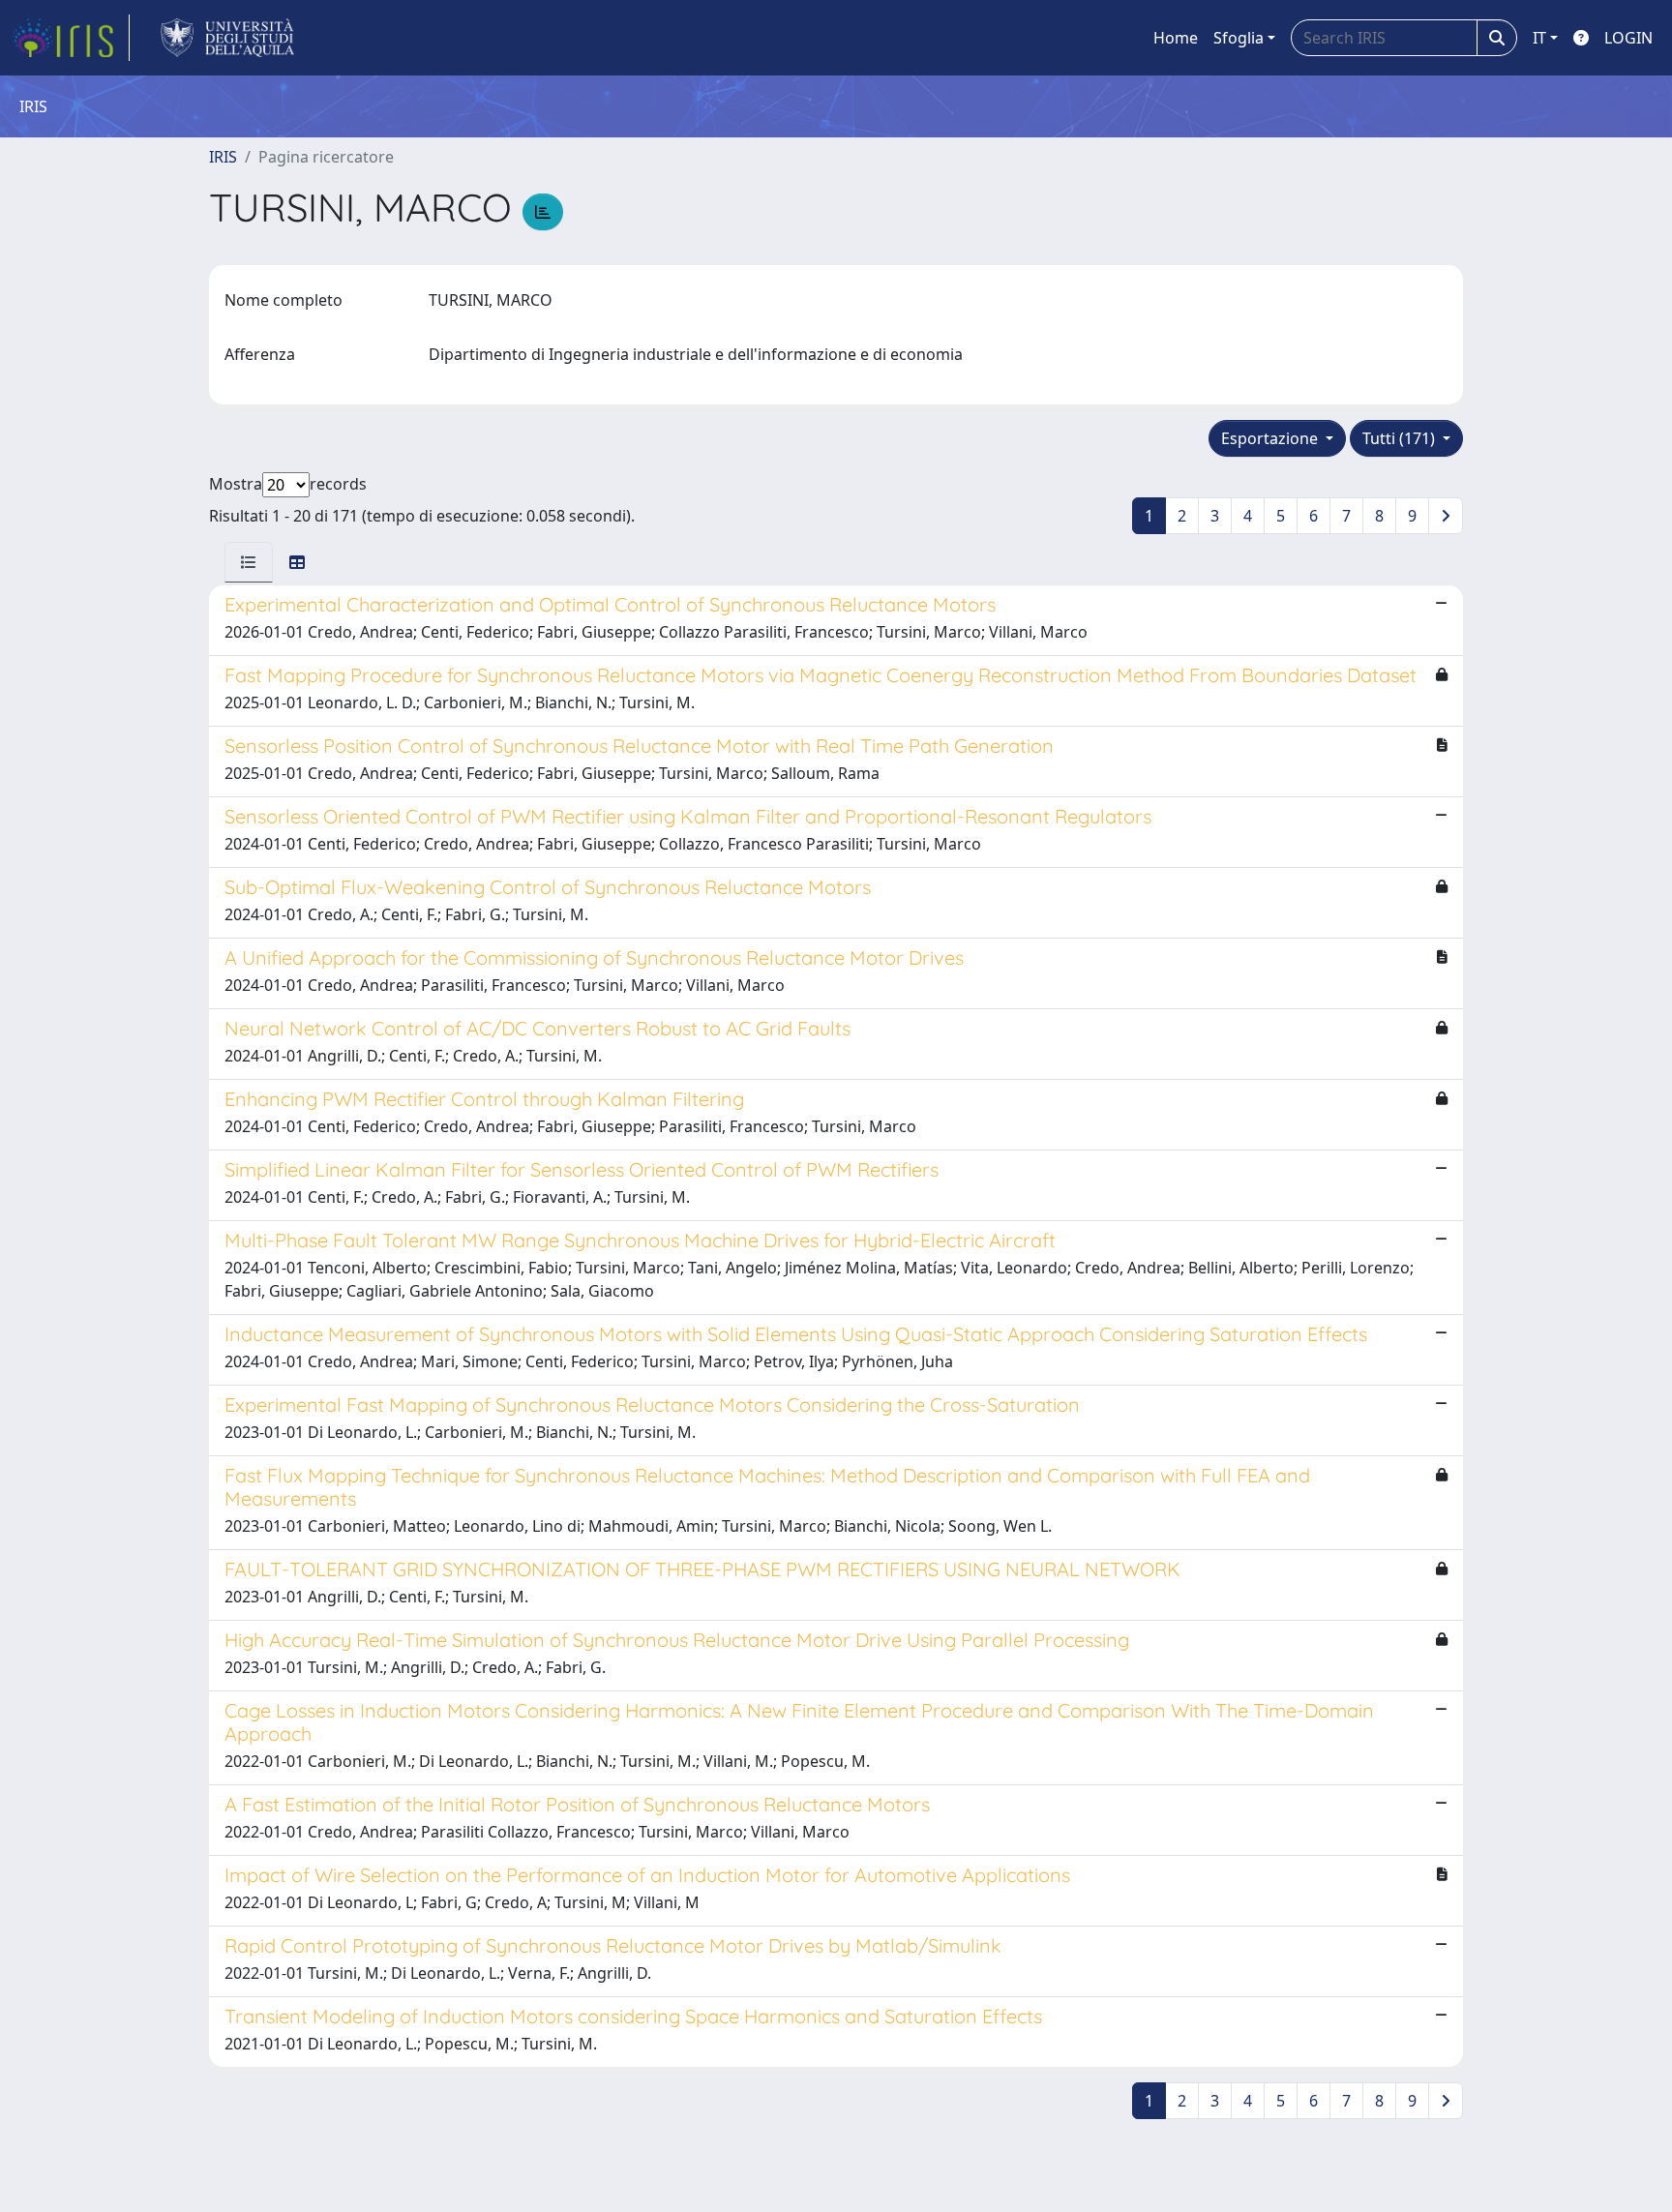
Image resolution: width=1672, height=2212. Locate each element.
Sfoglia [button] (1239, 38)
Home (1176, 38)
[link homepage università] (228, 38)
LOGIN (1628, 38)
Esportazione (1271, 438)
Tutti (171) (1401, 438)
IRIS (223, 157)
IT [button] (1539, 38)
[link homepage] (71, 38)
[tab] (249, 562)
